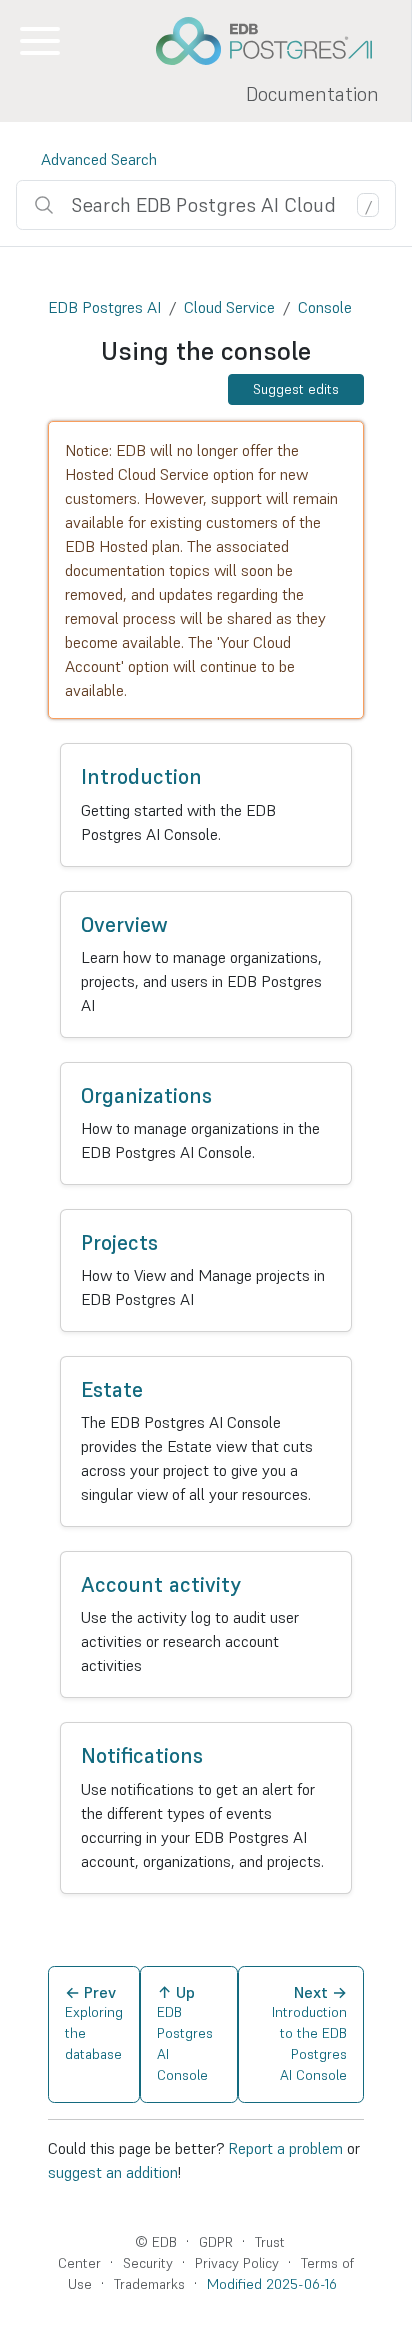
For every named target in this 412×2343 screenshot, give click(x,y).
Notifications (142, 1755)
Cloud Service (229, 307)
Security (148, 2263)
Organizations (146, 1095)
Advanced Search (99, 159)
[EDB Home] (275, 41)
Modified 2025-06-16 (272, 2284)
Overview (124, 924)
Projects (119, 1242)
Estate (112, 1389)
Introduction (141, 776)
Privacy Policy (237, 2263)
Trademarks (149, 2284)
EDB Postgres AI (104, 307)
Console (325, 307)
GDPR (216, 2242)
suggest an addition (113, 2172)
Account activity (161, 1584)
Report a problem (285, 2148)
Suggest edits (296, 389)
